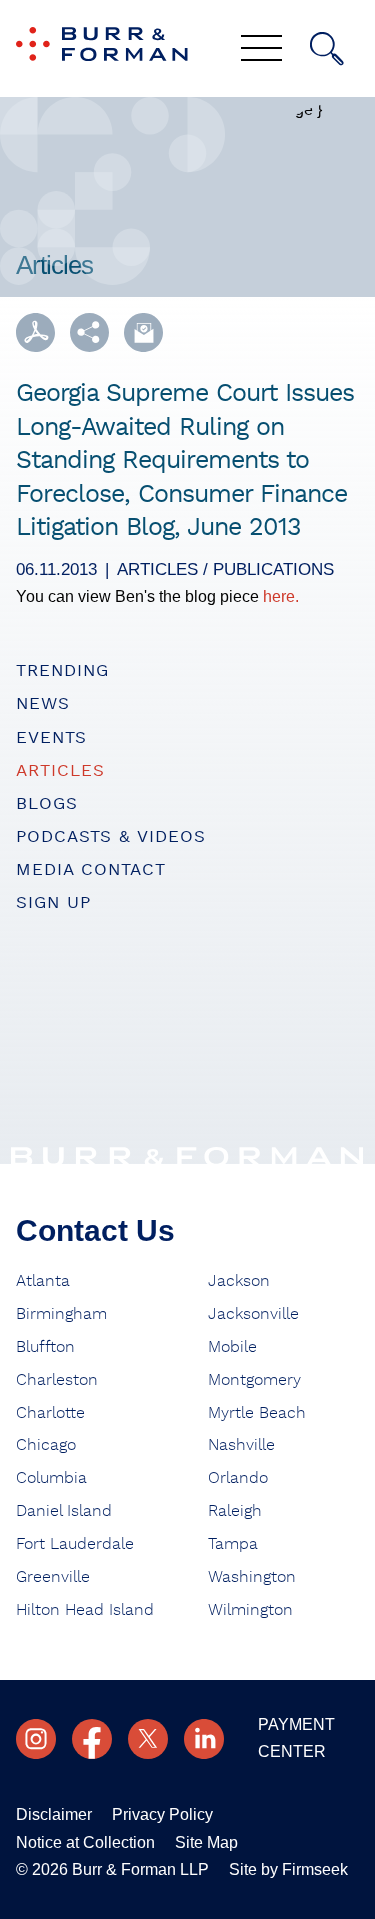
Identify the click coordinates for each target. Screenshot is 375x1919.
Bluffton (45, 1347)
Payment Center (296, 1738)
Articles (60, 770)
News (43, 703)
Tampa (233, 1544)
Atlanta (43, 1281)
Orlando (238, 1478)
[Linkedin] (204, 1739)
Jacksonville (253, 1314)
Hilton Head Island (85, 1610)
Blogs (47, 803)
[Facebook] (92, 1739)
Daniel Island (64, 1511)
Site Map (206, 1842)
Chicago (46, 1445)
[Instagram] (36, 1739)
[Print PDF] (35, 332)
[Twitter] (148, 1739)
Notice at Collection (85, 1842)
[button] (89, 332)
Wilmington (250, 1610)
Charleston (57, 1380)
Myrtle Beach (257, 1413)
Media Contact (91, 869)
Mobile (232, 1347)
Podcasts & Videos (111, 836)
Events (51, 737)
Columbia (51, 1478)
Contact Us (95, 1230)
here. (281, 596)
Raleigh (235, 1511)
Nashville (241, 1445)
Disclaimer (54, 1814)
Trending (62, 670)
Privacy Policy (162, 1814)
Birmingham (61, 1314)
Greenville (53, 1577)
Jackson (239, 1281)
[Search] (327, 49)
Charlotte (50, 1413)
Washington (252, 1577)
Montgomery (254, 1380)
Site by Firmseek (288, 1869)
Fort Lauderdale (75, 1544)
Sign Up (53, 902)
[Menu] (261, 50)
